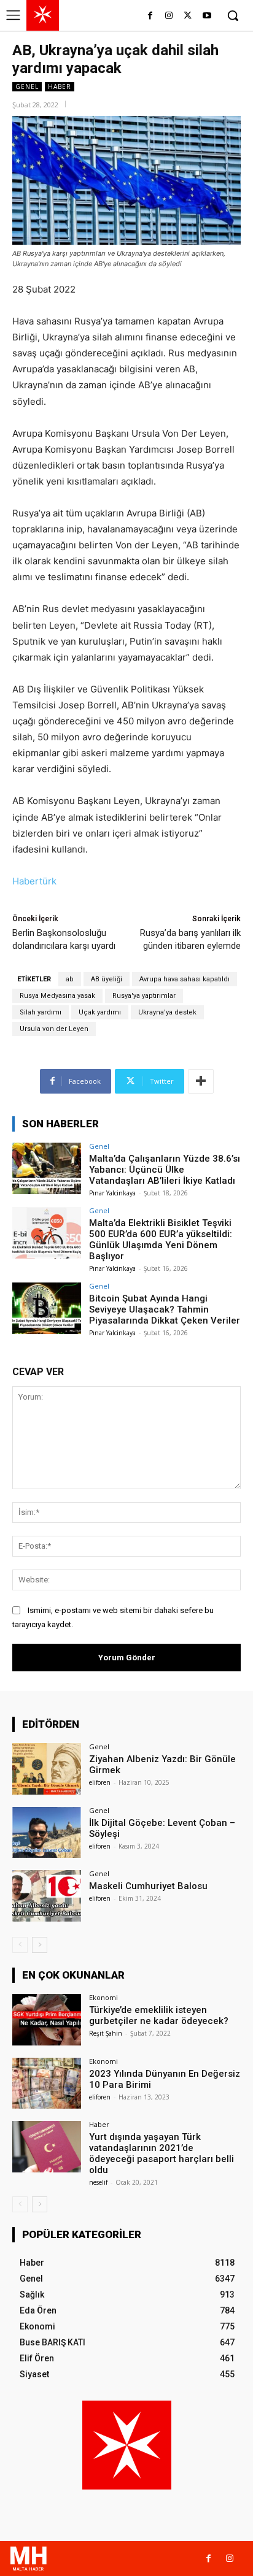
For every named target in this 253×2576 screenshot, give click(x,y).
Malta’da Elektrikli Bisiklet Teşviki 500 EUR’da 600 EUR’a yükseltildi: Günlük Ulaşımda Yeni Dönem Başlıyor (161, 1240)
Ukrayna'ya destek (167, 1012)
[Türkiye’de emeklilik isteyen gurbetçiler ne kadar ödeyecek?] (47, 2020)
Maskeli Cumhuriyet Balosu (148, 1886)
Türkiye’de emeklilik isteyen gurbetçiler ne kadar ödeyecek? (159, 2015)
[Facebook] (150, 16)
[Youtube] (207, 16)
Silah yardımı (41, 1012)
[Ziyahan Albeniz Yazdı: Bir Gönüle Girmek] (47, 1769)
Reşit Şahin (106, 2033)
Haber (60, 86)
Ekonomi (103, 1997)
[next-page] (40, 1945)
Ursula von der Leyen (54, 1029)
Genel (27, 86)
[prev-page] (20, 1945)
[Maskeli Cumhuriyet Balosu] (47, 1896)
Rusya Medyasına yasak (57, 996)
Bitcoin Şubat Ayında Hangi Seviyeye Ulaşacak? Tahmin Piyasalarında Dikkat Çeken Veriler (165, 1309)
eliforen (100, 1782)
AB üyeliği (107, 979)
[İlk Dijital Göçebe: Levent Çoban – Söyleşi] (47, 1833)
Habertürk (34, 881)
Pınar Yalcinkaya (112, 1193)
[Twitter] (188, 16)
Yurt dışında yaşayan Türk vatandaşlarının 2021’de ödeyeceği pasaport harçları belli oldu (162, 2153)
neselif (98, 2182)
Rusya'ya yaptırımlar (144, 996)
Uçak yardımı (100, 1012)
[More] (201, 1081)
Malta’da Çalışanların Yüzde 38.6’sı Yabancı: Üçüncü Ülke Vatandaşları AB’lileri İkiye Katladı (165, 1170)
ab (70, 979)
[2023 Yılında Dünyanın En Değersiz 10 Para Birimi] (47, 2083)
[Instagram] (169, 16)
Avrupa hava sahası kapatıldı (185, 979)
